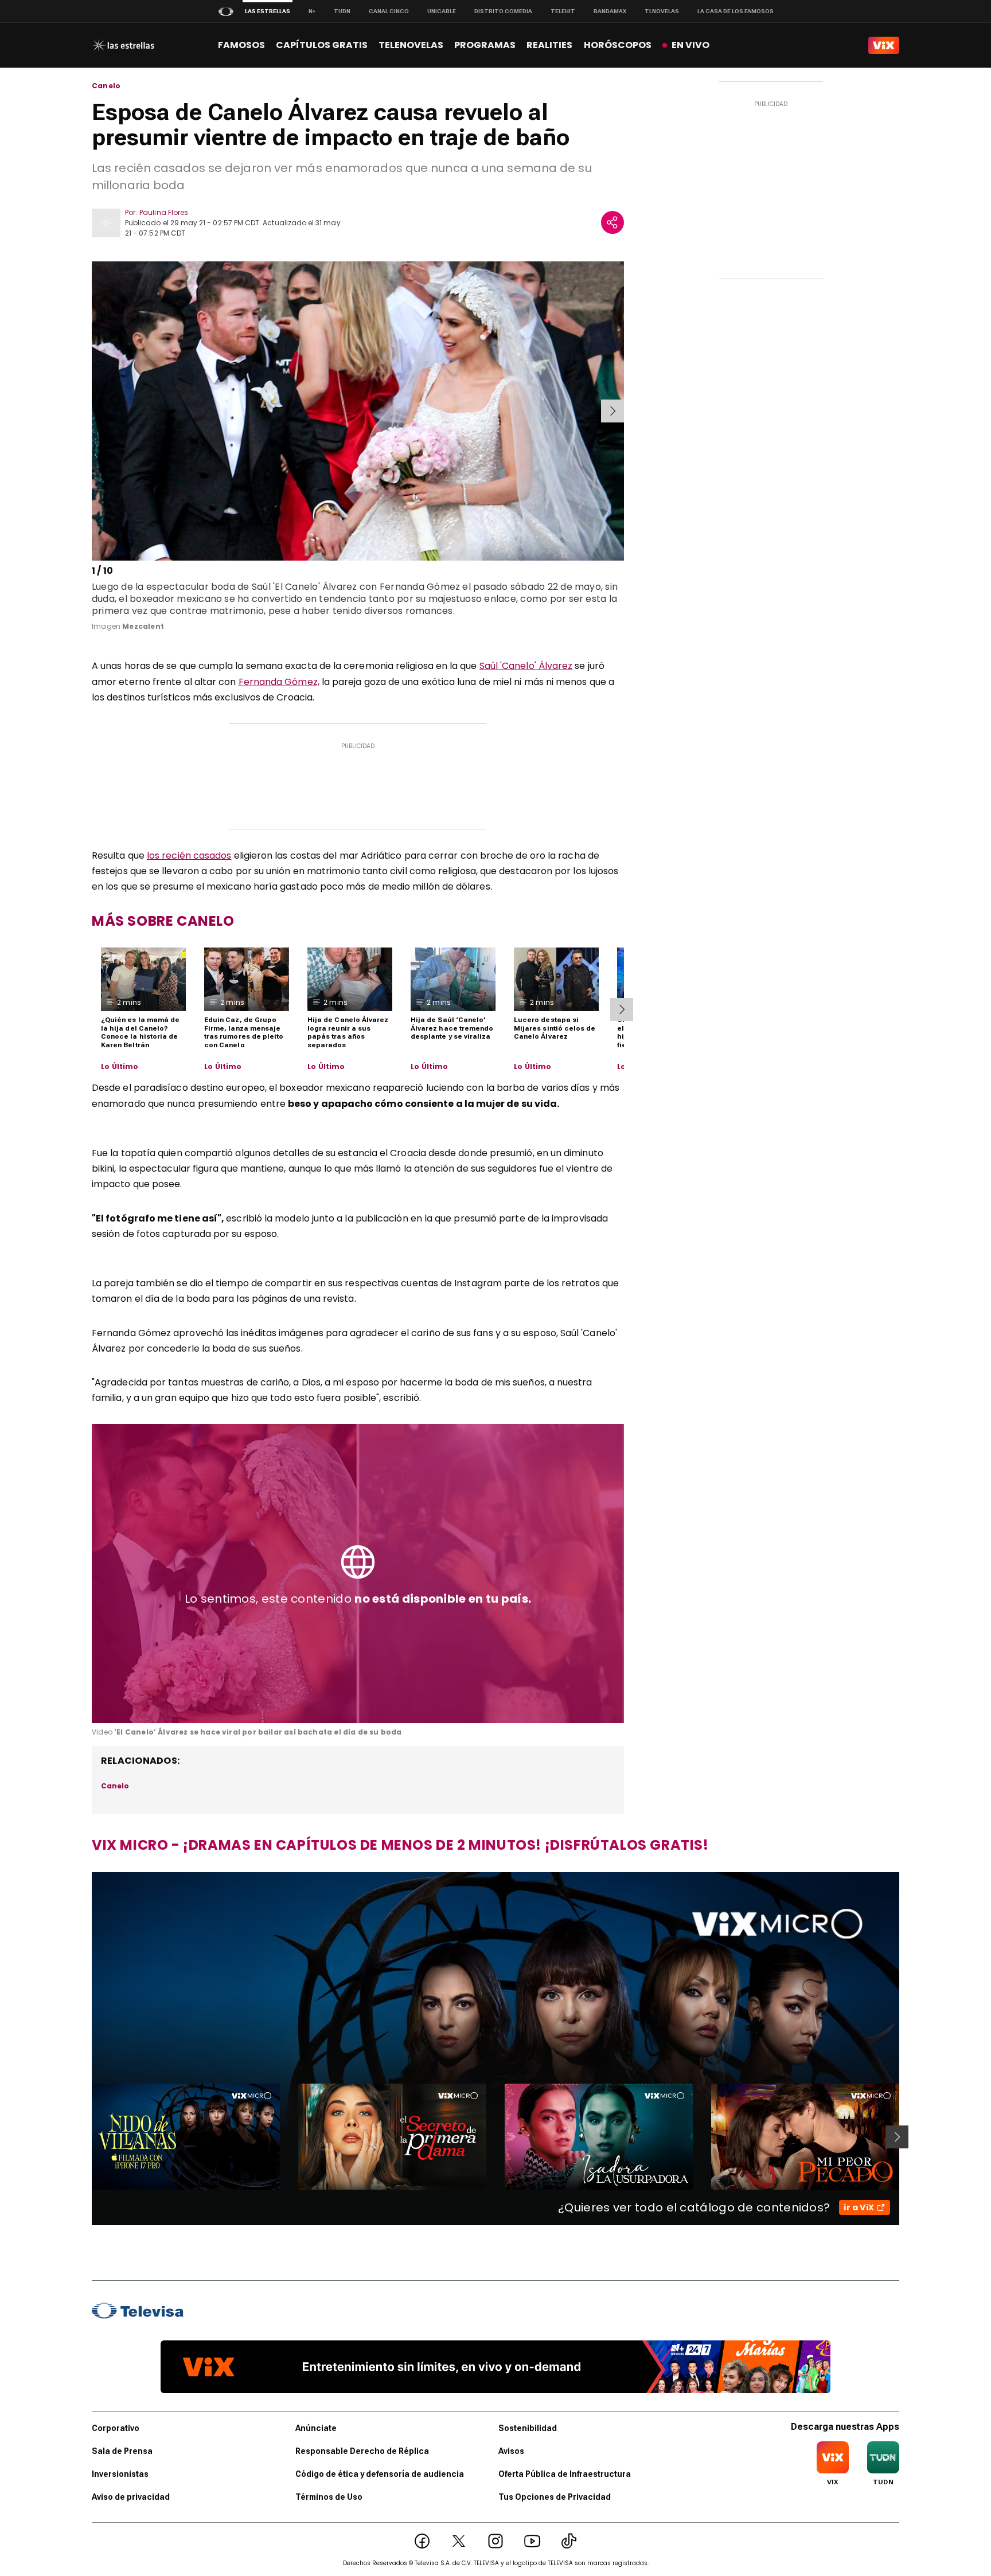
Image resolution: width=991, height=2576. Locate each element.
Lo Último (120, 1067)
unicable (442, 11)
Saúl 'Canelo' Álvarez (526, 666)
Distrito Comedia (503, 11)
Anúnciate (316, 2428)
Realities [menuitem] (549, 45)
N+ (312, 11)
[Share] (612, 222)
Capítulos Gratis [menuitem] (322, 45)
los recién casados (189, 856)
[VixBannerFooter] (495, 2367)
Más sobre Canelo (163, 921)
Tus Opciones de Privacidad (555, 2497)
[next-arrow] (612, 411)
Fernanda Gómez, (279, 682)
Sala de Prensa (122, 2451)
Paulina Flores (164, 212)
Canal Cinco (389, 11)
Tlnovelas (662, 11)
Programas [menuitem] (485, 45)
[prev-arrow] (94, 411)
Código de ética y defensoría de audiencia (380, 2474)
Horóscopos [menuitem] (618, 45)
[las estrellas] (123, 45)
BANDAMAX (610, 11)
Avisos (511, 2451)
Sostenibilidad (528, 2428)
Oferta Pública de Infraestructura (565, 2474)
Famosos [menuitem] (241, 45)
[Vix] (884, 45)
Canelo (106, 86)
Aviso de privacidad (131, 2497)
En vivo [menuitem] (690, 45)
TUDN (342, 11)
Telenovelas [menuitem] (411, 45)
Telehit (563, 11)
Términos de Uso (329, 2497)
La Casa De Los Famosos (736, 11)
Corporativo (116, 2428)
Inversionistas (120, 2474)
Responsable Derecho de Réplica (362, 2451)
